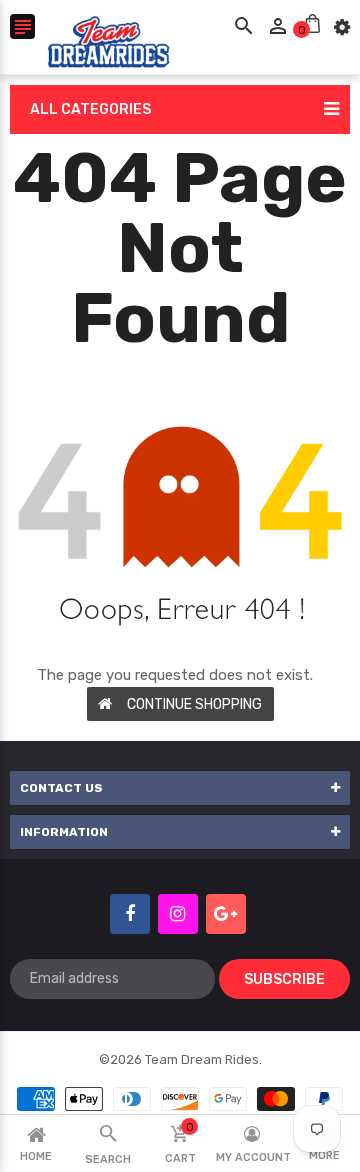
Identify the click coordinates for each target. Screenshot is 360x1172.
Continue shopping (194, 704)
